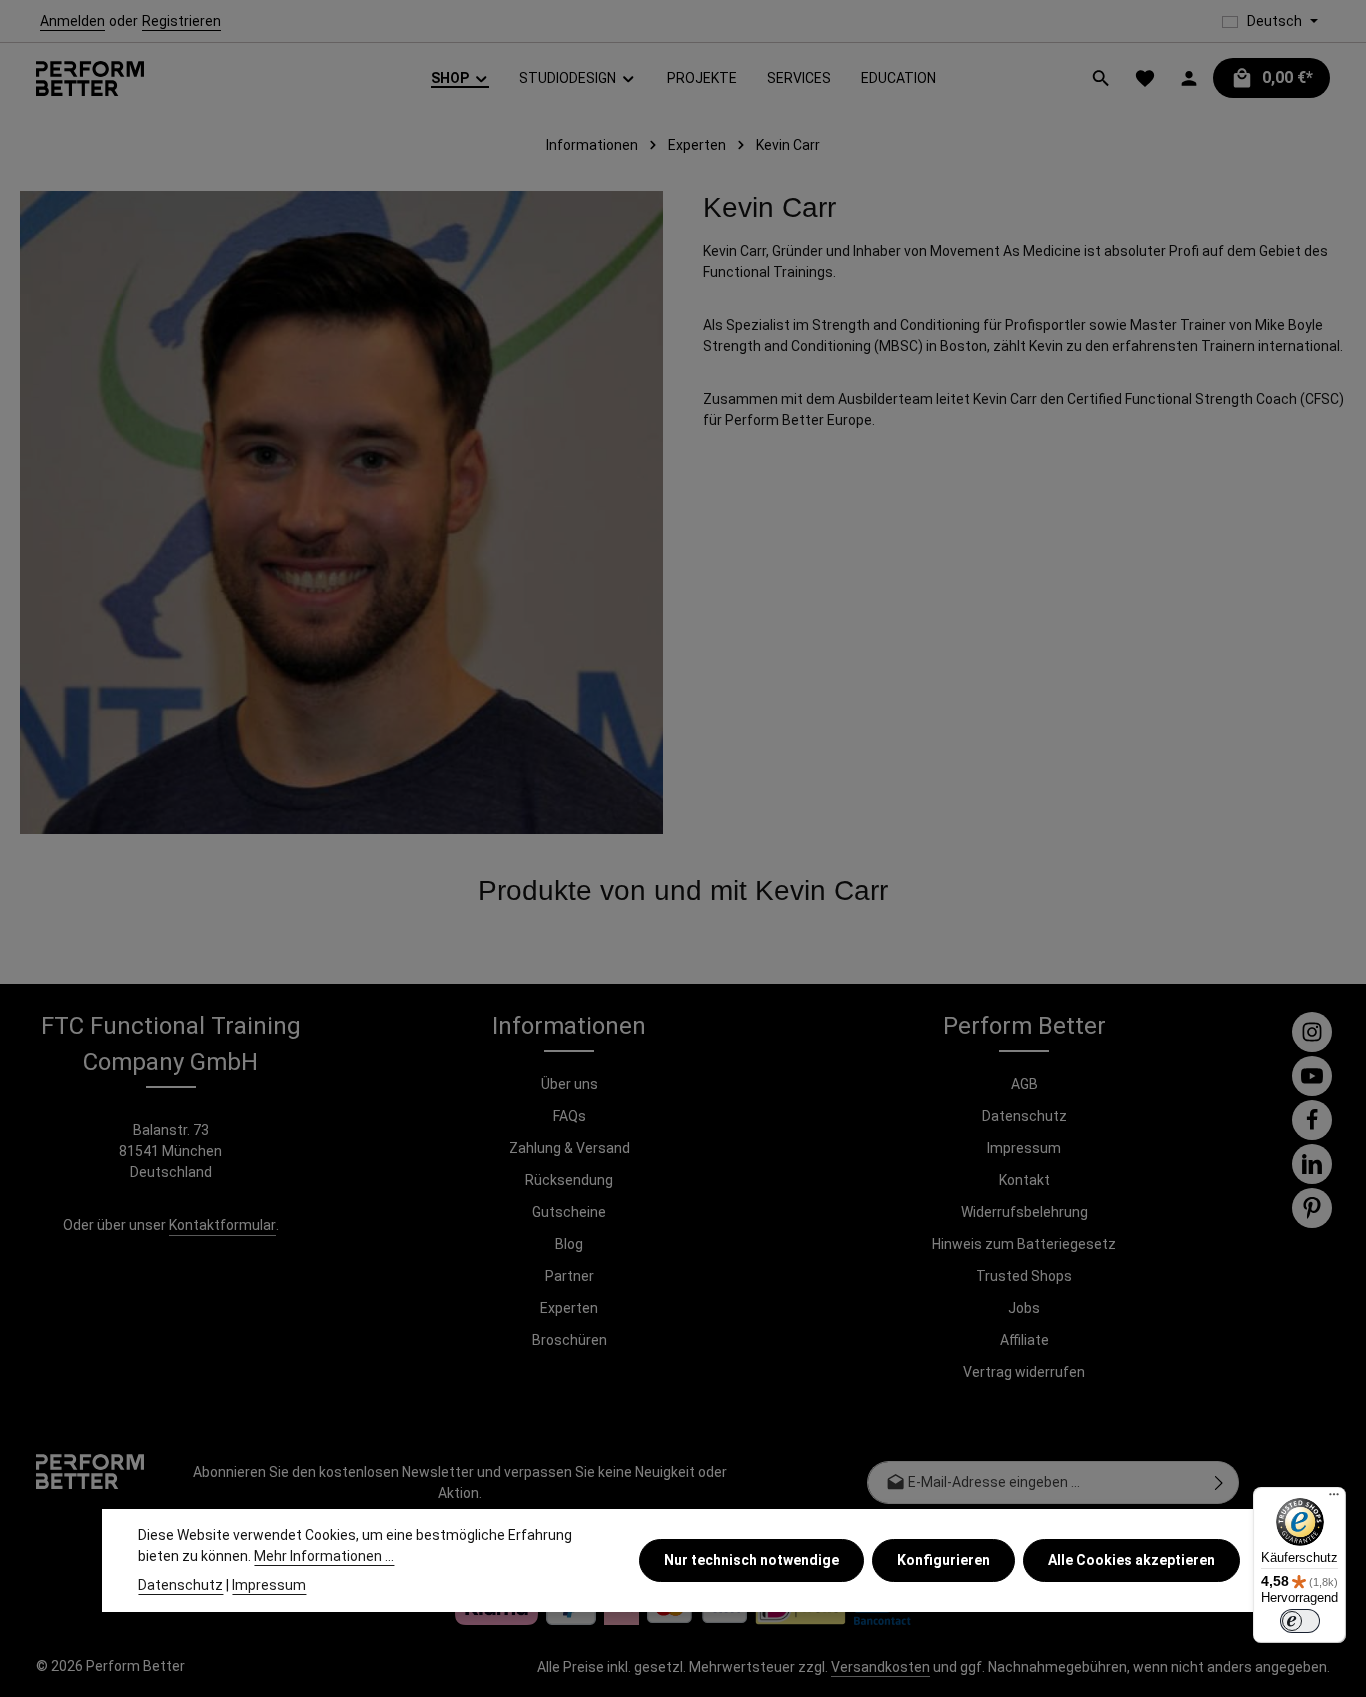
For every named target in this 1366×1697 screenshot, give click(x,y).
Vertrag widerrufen (1024, 1372)
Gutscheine (569, 1212)
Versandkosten (880, 1667)
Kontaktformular (222, 1225)
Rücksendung (569, 1180)
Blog (569, 1244)
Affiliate (1024, 1340)
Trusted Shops (1024, 1276)
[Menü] (1334, 1499)
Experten (569, 1308)
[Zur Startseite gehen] (90, 78)
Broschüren (569, 1340)
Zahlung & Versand (569, 1148)
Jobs (1024, 1308)
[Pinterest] (1312, 1208)
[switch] (1300, 1621)
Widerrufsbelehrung (1024, 1212)
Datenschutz (1024, 1116)
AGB (1024, 1084)
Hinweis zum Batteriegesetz (1024, 1244)
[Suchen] (1101, 78)
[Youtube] (1312, 1076)
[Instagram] (1312, 1032)
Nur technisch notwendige (751, 1560)
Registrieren (181, 21)
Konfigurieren (943, 1560)
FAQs (569, 1116)
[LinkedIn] (1312, 1164)
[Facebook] (1312, 1120)
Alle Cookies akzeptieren (1131, 1560)
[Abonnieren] (1219, 1482)
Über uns (569, 1084)
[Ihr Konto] (1189, 78)
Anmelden (72, 21)
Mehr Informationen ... (324, 1556)
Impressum (1024, 1148)
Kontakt (1024, 1180)
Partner (569, 1276)
